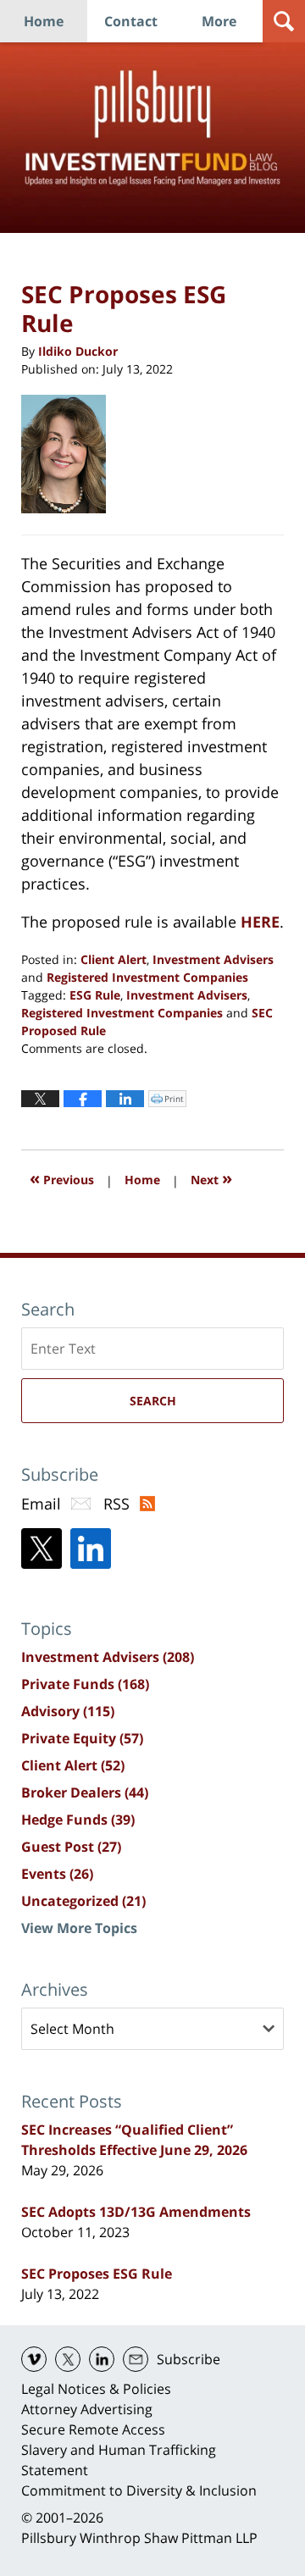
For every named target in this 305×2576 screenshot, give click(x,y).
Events (57, 1874)
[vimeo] (34, 2359)
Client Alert (114, 959)
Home (44, 21)
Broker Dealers (85, 1792)
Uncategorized (83, 1901)
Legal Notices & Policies (96, 2389)
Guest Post (71, 1847)
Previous (62, 1178)
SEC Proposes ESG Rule (97, 2274)
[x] (68, 2359)
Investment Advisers (213, 959)
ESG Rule (95, 995)
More (219, 21)
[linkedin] (102, 2359)
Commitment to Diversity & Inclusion (139, 2490)
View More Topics (79, 1928)
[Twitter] (42, 1548)
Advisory (68, 1711)
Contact (131, 21)
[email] (136, 2359)
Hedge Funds (78, 1820)
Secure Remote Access (93, 2429)
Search (153, 1401)
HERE (260, 922)
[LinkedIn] (91, 1548)
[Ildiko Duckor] (70, 454)
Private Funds (85, 1684)
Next (211, 1178)
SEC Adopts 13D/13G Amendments (136, 2212)
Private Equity (82, 1738)
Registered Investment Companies (147, 977)
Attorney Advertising (87, 2409)
